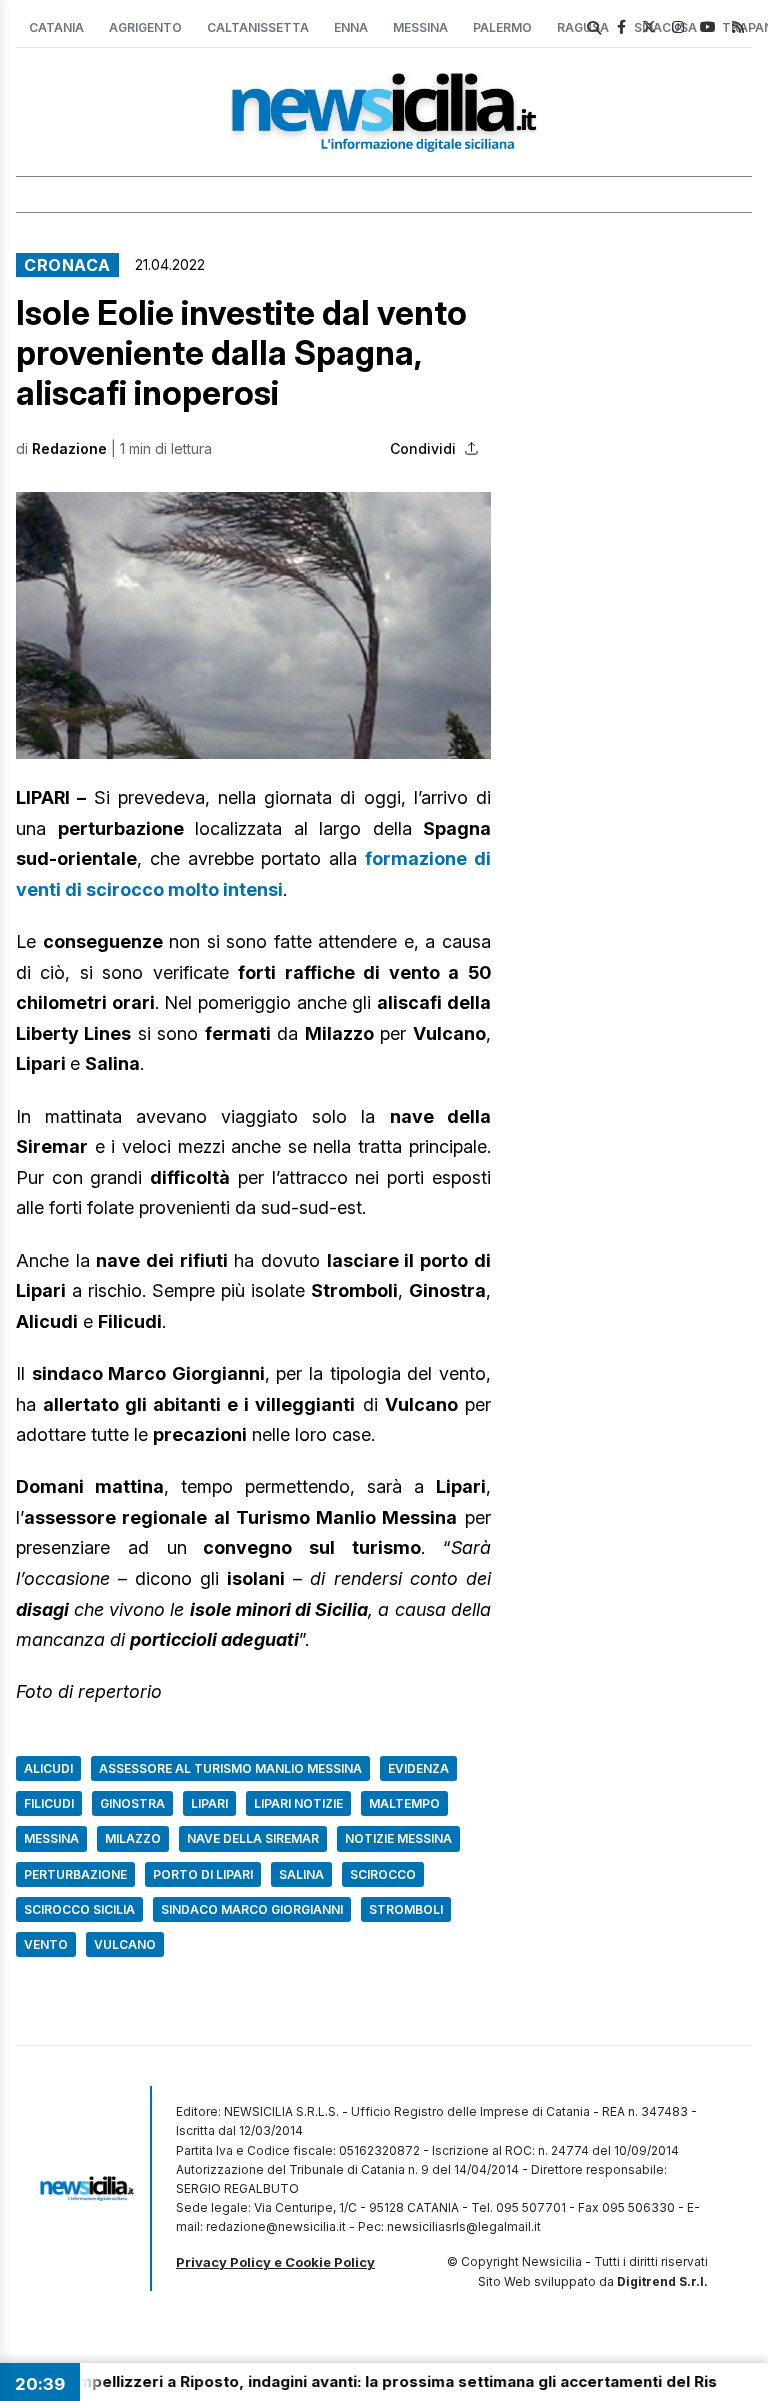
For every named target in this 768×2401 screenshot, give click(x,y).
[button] (253, 625)
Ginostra (132, 1803)
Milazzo (133, 1838)
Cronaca (67, 265)
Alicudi (48, 1768)
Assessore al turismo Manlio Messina (230, 1768)
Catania (56, 27)
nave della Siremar (253, 1838)
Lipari (209, 1803)
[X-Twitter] (649, 26)
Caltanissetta (258, 27)
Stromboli (406, 1909)
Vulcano (125, 1944)
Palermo (502, 27)
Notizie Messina (398, 1838)
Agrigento (145, 27)
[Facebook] (621, 26)
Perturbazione (75, 1874)
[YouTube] (708, 26)
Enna (351, 27)
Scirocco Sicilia (79, 1909)
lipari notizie (298, 1803)
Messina (420, 27)
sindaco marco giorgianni (252, 1909)
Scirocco (383, 1874)
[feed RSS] (738, 26)
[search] (594, 28)
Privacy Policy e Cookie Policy (275, 2262)
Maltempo (404, 1803)
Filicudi (49, 1803)
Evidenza (418, 1768)
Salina (301, 1874)
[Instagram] (678, 26)
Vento (46, 1944)
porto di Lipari (203, 1874)
